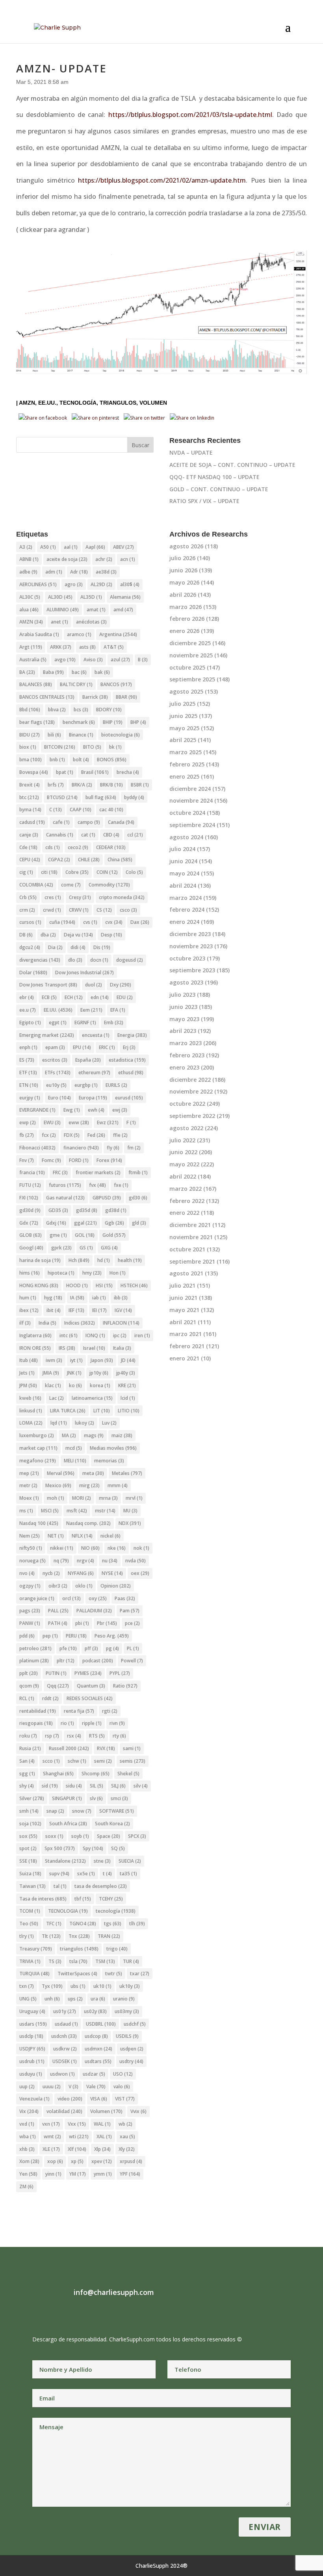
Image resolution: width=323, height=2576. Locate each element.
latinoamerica (92, 1398)
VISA (99, 2099)
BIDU (30, 735)
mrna (108, 1498)
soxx (54, 1836)
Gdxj (56, 1223)
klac (53, 1385)
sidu (74, 1786)
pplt (29, 1673)
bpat (65, 772)
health (130, 1260)
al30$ (130, 584)
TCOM (30, 1911)
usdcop (96, 2036)
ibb (121, 1298)
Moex (29, 1498)
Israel (94, 1348)
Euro (59, 1098)
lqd (59, 1423)
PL (133, 1648)
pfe (68, 1648)
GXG (109, 1248)
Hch (79, 1260)
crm (27, 910)
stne (102, 1861)
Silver (32, 1798)
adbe (28, 572)
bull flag (101, 797)
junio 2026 (183, 570)
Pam (130, 1611)
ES (27, 1060)
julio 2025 (182, 704)
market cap (38, 1448)
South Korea (112, 1824)
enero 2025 (184, 776)
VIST (125, 2099)
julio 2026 (182, 558)
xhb (27, 2149)
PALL (58, 1611)
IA (77, 1298)
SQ (118, 1848)
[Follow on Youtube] (86, 2313)
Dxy (121, 985)
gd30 (138, 1198)
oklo (84, 1586)
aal (71, 547)
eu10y (56, 1085)
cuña (62, 922)
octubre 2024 (187, 813)
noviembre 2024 (191, 800)
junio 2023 (183, 1007)
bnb (57, 760)
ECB (49, 997)
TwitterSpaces (77, 1974)
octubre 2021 (187, 1249)
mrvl (134, 1498)
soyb (80, 1836)
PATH (58, 1623)
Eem (91, 1010)
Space (109, 1836)
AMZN (27, 403)
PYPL (120, 1673)
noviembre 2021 (191, 1237)
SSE (28, 1861)
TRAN (109, 1936)
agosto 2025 (186, 691)
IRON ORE (35, 1348)
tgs (113, 1924)
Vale (96, 2087)
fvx (97, 1185)
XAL (104, 2136)
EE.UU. (47, 403)
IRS (67, 1348)
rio (67, 1723)
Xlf (77, 2149)
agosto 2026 (186, 546)
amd (123, 610)
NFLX (82, 1536)
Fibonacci (37, 1148)
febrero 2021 (187, 1346)
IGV (123, 1310)
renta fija (79, 1711)
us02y (95, 2011)
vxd (27, 2124)
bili (54, 735)
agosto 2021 (186, 1273)
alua (29, 610)
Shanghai (58, 1774)
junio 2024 (183, 861)
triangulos (118, 403)
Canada (121, 822)
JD (128, 1360)
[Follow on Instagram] (54, 2313)
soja (30, 1824)
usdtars (98, 2061)
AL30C (30, 597)
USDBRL (101, 2024)
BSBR (140, 785)
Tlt (51, 1936)
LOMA (31, 1423)
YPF (130, 2174)
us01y (65, 2011)
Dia (55, 947)
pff (91, 1648)
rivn (117, 1723)
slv (96, 1798)
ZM (26, 2186)
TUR (131, 1961)
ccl (135, 835)
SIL (97, 1786)
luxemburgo (37, 1435)
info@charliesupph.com (114, 2292)
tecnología (78, 403)
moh (56, 1498)
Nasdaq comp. (88, 1523)
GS (86, 1248)
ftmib (138, 1172)
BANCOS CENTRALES (47, 697)
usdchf (135, 2024)
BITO (92, 747)
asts (87, 647)
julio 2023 (182, 995)
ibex (29, 1310)
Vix (29, 2111)
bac (79, 672)
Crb (28, 897)
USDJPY (32, 2049)
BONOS (112, 760)
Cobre (77, 872)
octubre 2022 (187, 1104)
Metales (127, 1473)
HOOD (77, 1285)
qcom (29, 1686)
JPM (28, 1385)
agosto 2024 (186, 837)
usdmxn (98, 2049)
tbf (83, 1899)
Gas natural (65, 1198)
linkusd (31, 1411)
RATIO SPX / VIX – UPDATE (204, 501)
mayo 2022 (184, 1164)
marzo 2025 (186, 752)
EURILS (116, 1085)
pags (30, 1611)
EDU (125, 997)
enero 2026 (184, 631)
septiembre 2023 (192, 970)
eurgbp (86, 1085)
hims (30, 1273)
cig (26, 872)
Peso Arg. (112, 1636)
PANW (30, 1623)
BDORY (109, 710)
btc (29, 797)
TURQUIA (34, 1974)
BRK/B (111, 785)
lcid (128, 1398)
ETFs (58, 1072)
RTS (97, 1736)
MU (130, 1511)
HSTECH (134, 1285)
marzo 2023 (186, 1043)
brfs (56, 785)
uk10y (130, 1986)
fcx (49, 1135)
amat (96, 610)
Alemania (125, 597)
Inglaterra (35, 1335)
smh (29, 1811)
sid (50, 1786)
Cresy (80, 897)
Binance (81, 735)
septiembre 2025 (192, 679)
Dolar (33, 972)
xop (55, 2161)
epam (55, 1047)
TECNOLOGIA (68, 1911)
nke (117, 1548)
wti (79, 2136)
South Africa (68, 1824)
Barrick (95, 697)
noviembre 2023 (191, 946)
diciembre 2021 (190, 1225)
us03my (127, 2011)
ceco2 (78, 847)
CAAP (81, 810)
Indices (80, 1323)
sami (132, 1748)
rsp (52, 1736)
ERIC (107, 1047)
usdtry (131, 2061)
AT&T (114, 647)
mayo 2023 (184, 1019)
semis (133, 1761)
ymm (103, 2174)
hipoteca (61, 1273)
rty (119, 1736)
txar (140, 1974)
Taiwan (32, 1886)
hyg (53, 1298)
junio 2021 (183, 1298)
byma (30, 810)
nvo (27, 1573)
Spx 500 (60, 1848)
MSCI (50, 1511)
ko (75, 1385)
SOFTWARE (117, 1811)
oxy (98, 1598)
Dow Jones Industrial (84, 972)
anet (59, 622)
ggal (85, 1223)
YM (78, 2174)
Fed (96, 1135)
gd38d (116, 1210)
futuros (65, 1185)
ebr (27, 997)
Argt (31, 647)
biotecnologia (121, 735)
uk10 (102, 1986)
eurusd (129, 1098)
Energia (132, 1035)
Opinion (116, 1586)
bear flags (37, 722)
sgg (27, 1774)
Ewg (72, 1110)
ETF (28, 1072)
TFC (54, 1924)
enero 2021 (184, 1358)
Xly (127, 2149)
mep (29, 1473)
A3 (26, 547)
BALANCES (36, 684)
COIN (107, 872)
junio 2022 (183, 1152)
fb (27, 1135)
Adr (79, 572)
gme (58, 1235)
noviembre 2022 (191, 1091)
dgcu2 (30, 947)
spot (28, 1848)
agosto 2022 (186, 1128)
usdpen (132, 2049)
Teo (29, 1924)
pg (112, 1648)
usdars (33, 2024)
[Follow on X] (39, 2313)
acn (128, 559)
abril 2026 (183, 595)
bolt (81, 760)
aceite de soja (67, 559)
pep (50, 1636)
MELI (75, 1461)
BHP (138, 722)
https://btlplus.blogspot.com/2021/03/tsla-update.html (190, 115)
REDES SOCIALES (90, 1698)
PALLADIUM (94, 1611)
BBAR (126, 697)
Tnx (79, 1936)
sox (28, 1836)
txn (27, 1986)
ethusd (131, 1072)
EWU (52, 1122)
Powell (132, 1661)
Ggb (114, 1223)
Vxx (77, 2124)
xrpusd (131, 2161)
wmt (52, 2136)
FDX (72, 1135)
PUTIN (56, 1673)
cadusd (32, 822)
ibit (54, 1310)
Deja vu (78, 935)
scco (51, 1761)
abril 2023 (183, 1031)
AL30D (60, 597)
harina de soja (40, 1260)
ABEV (123, 547)
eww (79, 1122)
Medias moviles (113, 1448)
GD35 (58, 1210)
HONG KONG (39, 1285)
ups (75, 1999)
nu (110, 1561)
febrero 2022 (187, 1201)
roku (28, 1736)
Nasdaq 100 (39, 1523)
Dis (102, 947)
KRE (127, 1385)
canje (29, 835)
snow (82, 1811)
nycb (51, 1573)
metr (28, 1485)
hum (28, 1298)
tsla (78, 1961)
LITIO (129, 1411)
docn (99, 960)
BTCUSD (62, 797)
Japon (102, 1360)
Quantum (91, 1686)
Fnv (27, 1160)
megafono (38, 1461)
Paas (125, 1598)
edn (100, 997)
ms (26, 1511)
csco (128, 910)
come (71, 885)
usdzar (94, 2074)
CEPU (30, 860)
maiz (122, 1435)
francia (32, 1172)
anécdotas (91, 622)
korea (100, 1385)
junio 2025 (183, 716)
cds (53, 847)
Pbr (107, 1623)
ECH (74, 997)
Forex (109, 1160)
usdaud (66, 2024)
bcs (81, 710)
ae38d (106, 572)
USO (123, 2074)
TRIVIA (30, 1961)
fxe (121, 1185)
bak (102, 672)
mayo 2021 (184, 1310)
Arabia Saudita (39, 634)
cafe (61, 822)
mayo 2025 (184, 728)
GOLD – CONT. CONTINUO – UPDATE (219, 489)
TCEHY (111, 1899)
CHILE (89, 860)
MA (69, 1435)
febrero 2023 (187, 1055)
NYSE (112, 1573)
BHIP (113, 722)
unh (52, 1999)
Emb (114, 1022)
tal (60, 1886)
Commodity (109, 885)
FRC (60, 1172)
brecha (128, 772)
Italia (122, 1348)
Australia (33, 660)
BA (27, 672)
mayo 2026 (184, 582)
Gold (114, 1235)
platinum (34, 1661)
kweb (30, 1398)
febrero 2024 (187, 910)
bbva (57, 710)
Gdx (29, 1223)
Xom (29, 2161)
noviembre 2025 (191, 655)
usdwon (62, 2074)
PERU (76, 1636)
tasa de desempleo (101, 1886)
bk (115, 747)
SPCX (137, 1836)
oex (140, 1573)
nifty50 (31, 1548)
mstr (105, 1511)
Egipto (30, 1022)
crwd (52, 910)
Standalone (65, 1861)
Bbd (30, 710)
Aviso (93, 660)
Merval (61, 1473)
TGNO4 (83, 1924)
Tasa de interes (43, 1899)
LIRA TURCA (68, 1411)
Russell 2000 (69, 1748)
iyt (76, 1360)
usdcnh (64, 2036)
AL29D (101, 584)
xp (77, 2161)
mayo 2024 (184, 873)
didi (78, 947)
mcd (74, 1448)
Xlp (102, 2149)
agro (74, 584)
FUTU (30, 1185)
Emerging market (47, 1035)
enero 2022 (184, 1213)
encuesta (96, 1035)
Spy (93, 1848)
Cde (28, 847)
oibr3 (58, 1586)
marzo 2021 (186, 1334)
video (70, 2099)
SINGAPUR (67, 1798)
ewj (120, 1110)
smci (119, 1798)
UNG (28, 1999)
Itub (29, 1360)
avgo (65, 660)
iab (99, 1298)
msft (77, 1511)
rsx (74, 1736)
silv (141, 1786)
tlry (27, 1936)
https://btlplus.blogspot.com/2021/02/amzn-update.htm (162, 180)
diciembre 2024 (190, 789)
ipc (120, 1335)
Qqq (58, 1686)
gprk (61, 1248)
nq (61, 1561)
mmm (118, 1485)
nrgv (85, 1561)
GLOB (31, 1235)
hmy (92, 1273)
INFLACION (121, 1323)
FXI (29, 1198)
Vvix (138, 2111)
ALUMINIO (63, 610)
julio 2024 (182, 849)
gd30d (30, 1210)
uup (27, 2087)
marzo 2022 (186, 1189)
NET (56, 1536)
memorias (109, 1461)
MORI (82, 1498)
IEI (99, 1310)
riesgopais (36, 1723)
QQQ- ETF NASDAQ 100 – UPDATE (214, 477)
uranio (124, 1999)
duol (94, 985)
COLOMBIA (36, 885)
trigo (117, 1949)
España (88, 1060)
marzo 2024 (186, 898)
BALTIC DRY (76, 684)
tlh (137, 1924)
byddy (134, 797)
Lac (57, 1398)
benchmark (79, 722)
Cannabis (60, 835)
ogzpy (30, 1586)
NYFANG (81, 1573)
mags (94, 1435)
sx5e (86, 1874)
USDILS (127, 2036)
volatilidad (64, 2111)
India (47, 1323)
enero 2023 (184, 1067)
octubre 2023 (187, 958)
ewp (28, 1122)
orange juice (37, 1598)
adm (54, 572)
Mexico (58, 1485)
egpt (58, 1022)
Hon (118, 1273)
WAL (102, 2124)
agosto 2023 (186, 982)
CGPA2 (59, 860)
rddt (50, 1698)
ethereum (94, 1072)
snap (55, 1811)
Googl (31, 1248)
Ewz (108, 1122)
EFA (118, 1010)
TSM (105, 1961)
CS (104, 910)
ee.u (28, 1010)
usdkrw (65, 2049)
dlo (75, 960)
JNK (74, 1373)
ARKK (61, 647)
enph (28, 1047)
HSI (104, 1285)
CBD (111, 835)
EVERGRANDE (37, 1110)
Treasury (36, 1949)
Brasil (95, 772)
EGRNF (85, 1022)
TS (55, 1961)
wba (28, 2136)
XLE (51, 2149)
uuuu (52, 2087)
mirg (89, 1485)
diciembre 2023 (190, 934)
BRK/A (82, 785)
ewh (96, 1110)
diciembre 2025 (190, 643)
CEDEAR (111, 847)
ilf (25, 1323)
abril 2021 (183, 1322)
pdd (27, 1636)
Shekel (128, 1774)
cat (88, 835)
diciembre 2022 (190, 1080)
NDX (130, 1523)
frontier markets (98, 1172)
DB (26, 935)
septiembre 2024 (192, 825)
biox (28, 747)
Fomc (51, 1160)
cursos (30, 922)
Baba (53, 672)
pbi (82, 1623)
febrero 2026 (187, 619)
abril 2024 (183, 885)
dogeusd (130, 960)
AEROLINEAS (38, 584)
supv (59, 1874)
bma (31, 760)
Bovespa (34, 772)
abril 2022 (183, 1176)
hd (104, 1260)
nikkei (62, 1548)
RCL (27, 1698)
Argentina (118, 634)
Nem (30, 1536)
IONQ (95, 1335)
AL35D (91, 597)
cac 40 (111, 810)
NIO (90, 1548)
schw (77, 1761)
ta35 (128, 1874)
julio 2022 (182, 1140)
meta (93, 1473)
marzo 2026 (186, 607)
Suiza (30, 1874)
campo (89, 822)
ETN (29, 1085)
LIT (102, 1411)
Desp (111, 935)
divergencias (40, 960)
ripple (92, 1723)
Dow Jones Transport (48, 985)
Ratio (125, 1686)
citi (49, 872)
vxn (51, 2124)
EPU (82, 1047)
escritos (55, 1060)
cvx (114, 922)
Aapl (95, 547)
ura (98, 1999)
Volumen (153, 403)
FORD (79, 1160)
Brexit (30, 785)
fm (134, 1148)
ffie (120, 1135)
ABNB (29, 559)
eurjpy (30, 1098)
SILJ (118, 1786)
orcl (71, 1598)
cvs (90, 922)
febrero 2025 (187, 764)
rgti (110, 1711)
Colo (134, 872)
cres (53, 897)
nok (141, 1548)
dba (48, 935)
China (120, 860)
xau (127, 2136)
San (27, 1761)
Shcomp (96, 1774)
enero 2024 (184, 922)
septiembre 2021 (192, 1261)
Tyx (52, 1986)
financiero (81, 1148)
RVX (106, 1748)
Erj (129, 1047)
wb (125, 2124)
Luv (109, 1423)
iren (142, 1335)
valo (122, 2087)
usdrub (32, 2061)
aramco (79, 634)
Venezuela (34, 2099)
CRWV (79, 910)
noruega (32, 1561)
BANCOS (116, 684)
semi (103, 1761)
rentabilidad (38, 1711)
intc (69, 1335)
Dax (140, 922)
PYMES (88, 1673)
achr (104, 559)
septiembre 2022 (192, 1116)
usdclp (31, 2036)
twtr (114, 1974)
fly (113, 1148)
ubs (78, 1986)
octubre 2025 (187, 667)
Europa (93, 1098)
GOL (85, 1235)
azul (120, 660)
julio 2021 (182, 1285)
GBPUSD (107, 1198)
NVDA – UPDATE (191, 452)
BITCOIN (60, 747)
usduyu (31, 2074)
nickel (110, 1536)
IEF (76, 1310)
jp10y (99, 1373)
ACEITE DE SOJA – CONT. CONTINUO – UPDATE (232, 465)
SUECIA (130, 1861)
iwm (54, 1360)
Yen (28, 2174)
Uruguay (32, 2011)
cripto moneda (122, 897)
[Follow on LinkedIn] (70, 2313)
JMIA (51, 1373)
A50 (48, 547)
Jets (27, 1373)
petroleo (35, 1648)
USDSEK (65, 2061)
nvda (136, 1561)
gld (139, 1223)
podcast (98, 1661)
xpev (102, 2161)
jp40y (126, 1373)
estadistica (127, 1060)
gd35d (87, 1210)
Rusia (30, 1748)
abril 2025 (183, 740)
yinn (53, 2174)
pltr (66, 1661)
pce (132, 1623)
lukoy (84, 1423)
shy (27, 1786)
